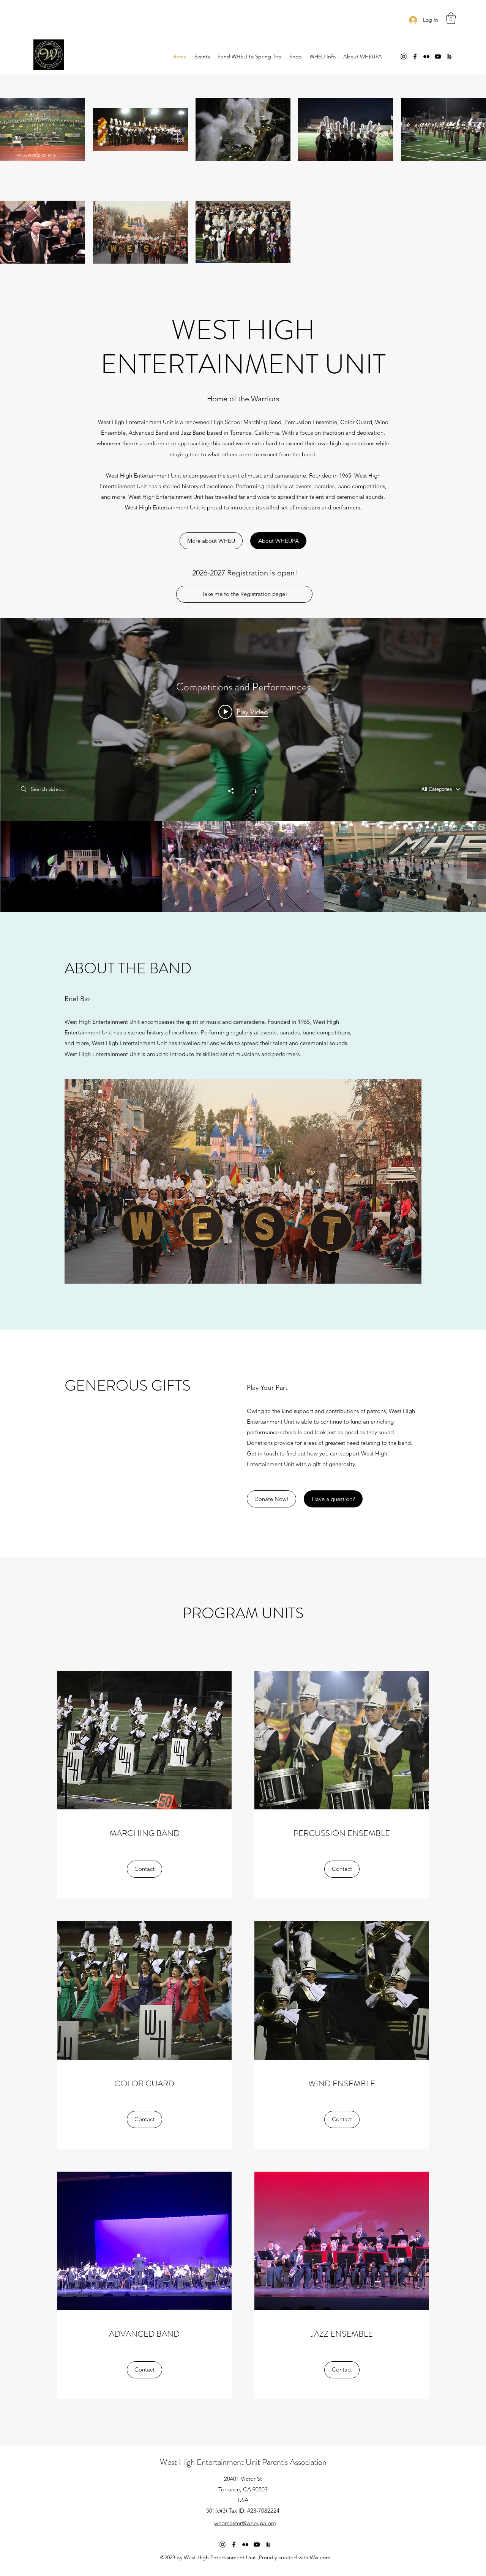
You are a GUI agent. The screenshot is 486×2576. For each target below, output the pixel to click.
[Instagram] (404, 57)
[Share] (235, 791)
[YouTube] (438, 57)
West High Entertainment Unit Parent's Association (243, 2462)
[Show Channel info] (252, 791)
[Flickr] (426, 57)
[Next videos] (477, 867)
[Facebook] (415, 57)
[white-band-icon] (449, 57)
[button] (451, 18)
